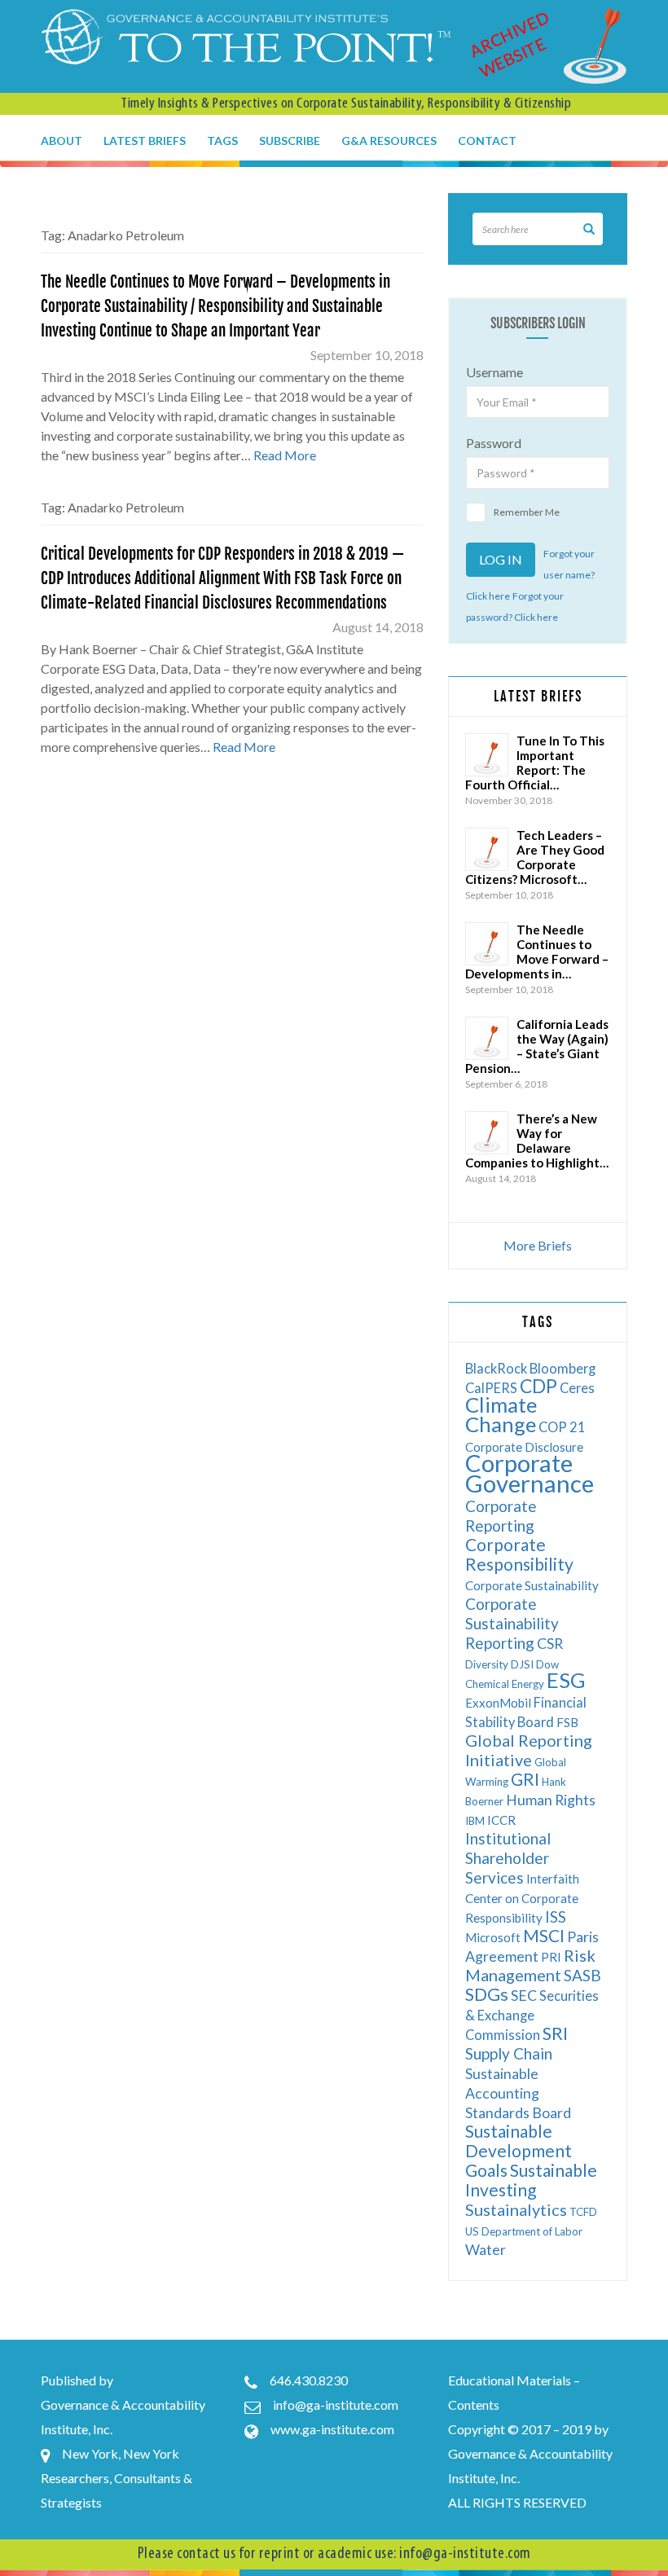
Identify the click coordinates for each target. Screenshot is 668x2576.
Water (486, 2250)
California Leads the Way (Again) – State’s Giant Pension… (537, 1046)
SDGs (487, 1994)
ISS (556, 1917)
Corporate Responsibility (519, 1554)
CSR (550, 1644)
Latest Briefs (145, 141)
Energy (528, 1684)
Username (494, 372)
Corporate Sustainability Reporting (512, 1623)
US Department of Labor (524, 2231)
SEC (524, 1996)
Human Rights (551, 1800)
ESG (566, 1680)
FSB (567, 1722)
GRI (525, 1779)
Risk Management (530, 1965)
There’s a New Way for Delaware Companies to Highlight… (537, 1141)
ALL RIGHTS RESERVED (517, 2502)
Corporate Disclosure (524, 1447)
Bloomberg (563, 1368)
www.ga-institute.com (332, 2429)
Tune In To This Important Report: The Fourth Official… (535, 763)
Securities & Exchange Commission (532, 2015)
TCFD (583, 2212)
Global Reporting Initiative (529, 1750)
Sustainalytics (516, 2209)
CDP (538, 1386)
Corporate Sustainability (532, 1585)
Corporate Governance (530, 1473)
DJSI (522, 1664)
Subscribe (290, 141)
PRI (551, 1957)
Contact (487, 141)
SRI (555, 2033)
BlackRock (496, 1368)
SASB (582, 1975)
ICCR (501, 1820)
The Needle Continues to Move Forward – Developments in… (537, 952)
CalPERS (491, 1388)
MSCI (544, 1935)
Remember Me (527, 512)
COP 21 (562, 1427)
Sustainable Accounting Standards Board (518, 2093)
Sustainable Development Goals (519, 2150)
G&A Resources (389, 141)
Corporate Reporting (501, 1516)
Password (494, 443)
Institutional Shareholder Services (508, 1858)
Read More (285, 455)
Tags (222, 141)
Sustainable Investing (531, 2180)
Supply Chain (509, 2053)
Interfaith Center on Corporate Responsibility (522, 1898)
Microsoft (493, 1937)
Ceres (577, 1388)
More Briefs (538, 1245)
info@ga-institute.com (336, 2405)
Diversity (487, 1664)
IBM (475, 1821)
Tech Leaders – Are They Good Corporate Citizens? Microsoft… (535, 857)
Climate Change (501, 1414)
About (62, 141)
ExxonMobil (498, 1703)
